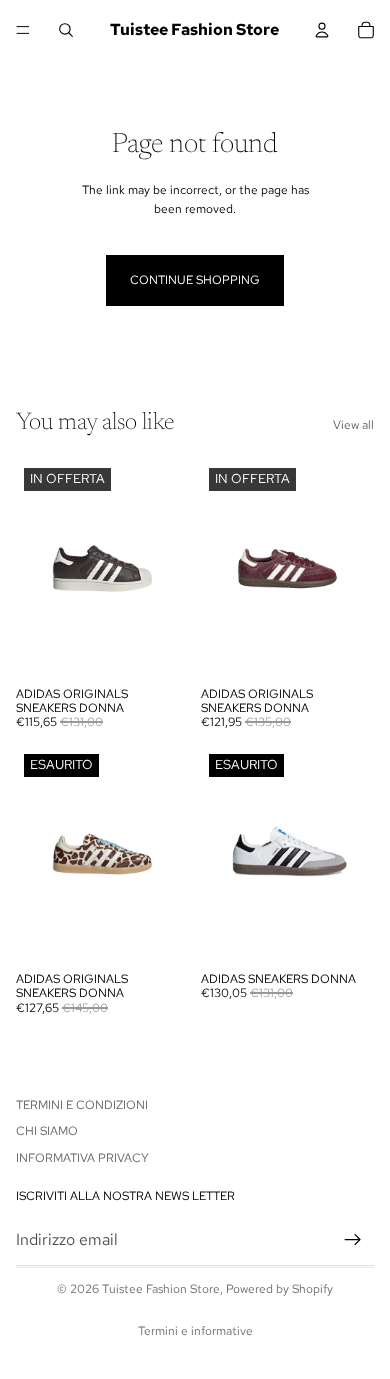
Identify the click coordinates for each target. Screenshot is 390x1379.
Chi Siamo (47, 1131)
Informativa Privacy (82, 1158)
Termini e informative (195, 1331)
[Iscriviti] (353, 1240)
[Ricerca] (66, 30)
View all (353, 425)
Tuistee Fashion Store (161, 1289)
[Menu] (23, 30)
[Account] (322, 30)
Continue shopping (195, 280)
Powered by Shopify (279, 1289)
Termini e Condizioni (82, 1105)
